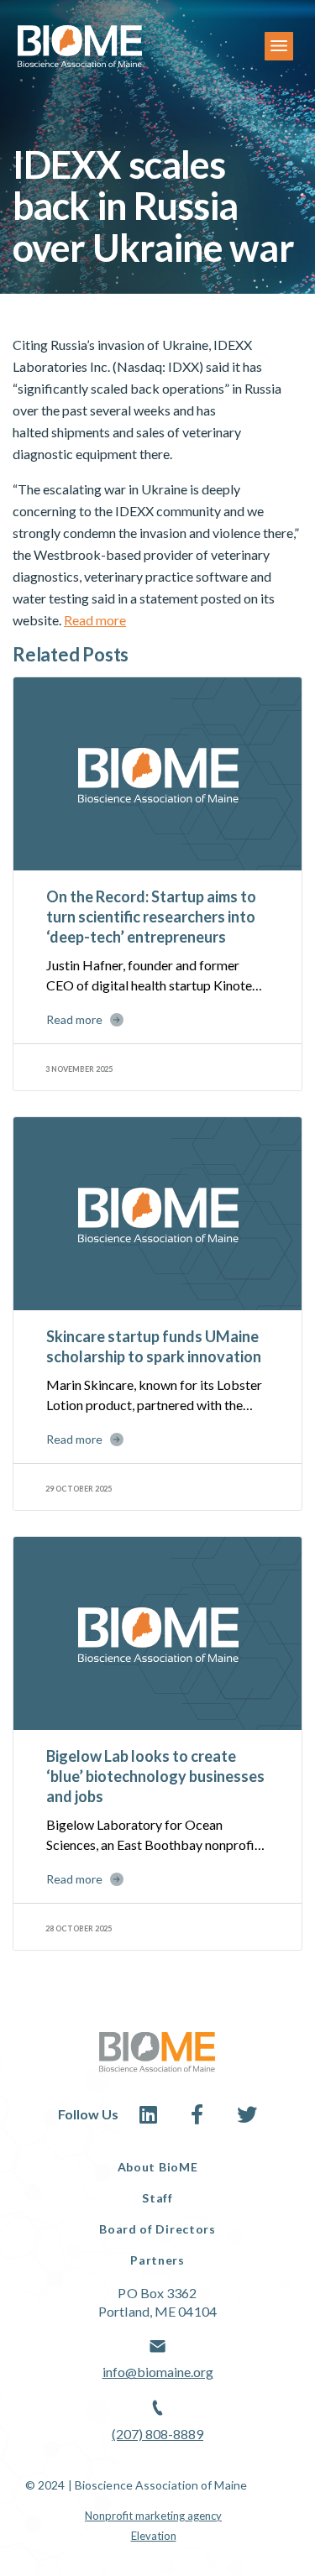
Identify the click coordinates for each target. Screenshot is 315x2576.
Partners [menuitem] (157, 2260)
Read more (95, 620)
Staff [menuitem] (157, 2198)
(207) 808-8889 (157, 2434)
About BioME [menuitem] (158, 2167)
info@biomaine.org (158, 2372)
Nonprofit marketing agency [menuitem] (153, 2516)
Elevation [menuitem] (154, 2536)
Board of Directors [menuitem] (157, 2229)
